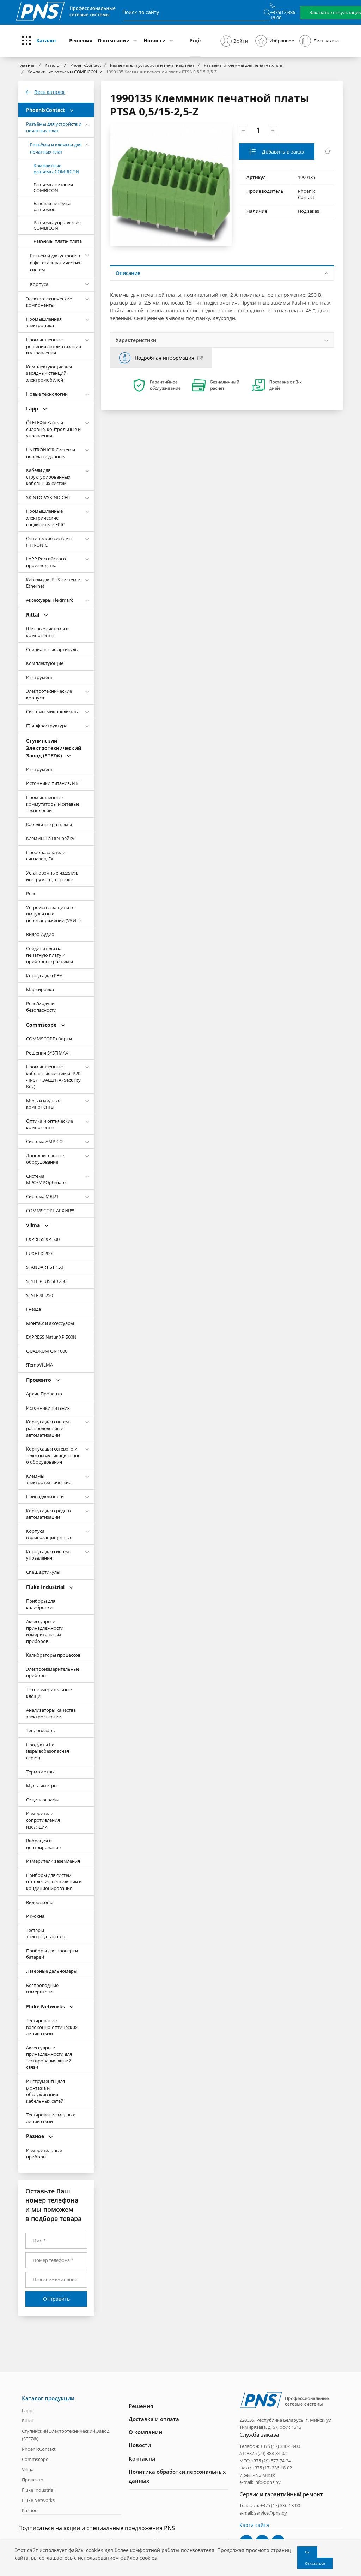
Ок (307, 2552)
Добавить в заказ (282, 152)
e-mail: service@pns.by (263, 2513)
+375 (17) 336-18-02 (272, 2468)
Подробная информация (164, 358)
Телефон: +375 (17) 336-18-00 (270, 2446)
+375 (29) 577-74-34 (271, 2461)
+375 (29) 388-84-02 (267, 2453)
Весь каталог (50, 92)
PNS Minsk (264, 2475)
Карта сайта (254, 2525)
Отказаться (315, 2563)
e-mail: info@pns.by (260, 2482)
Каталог (47, 40)
